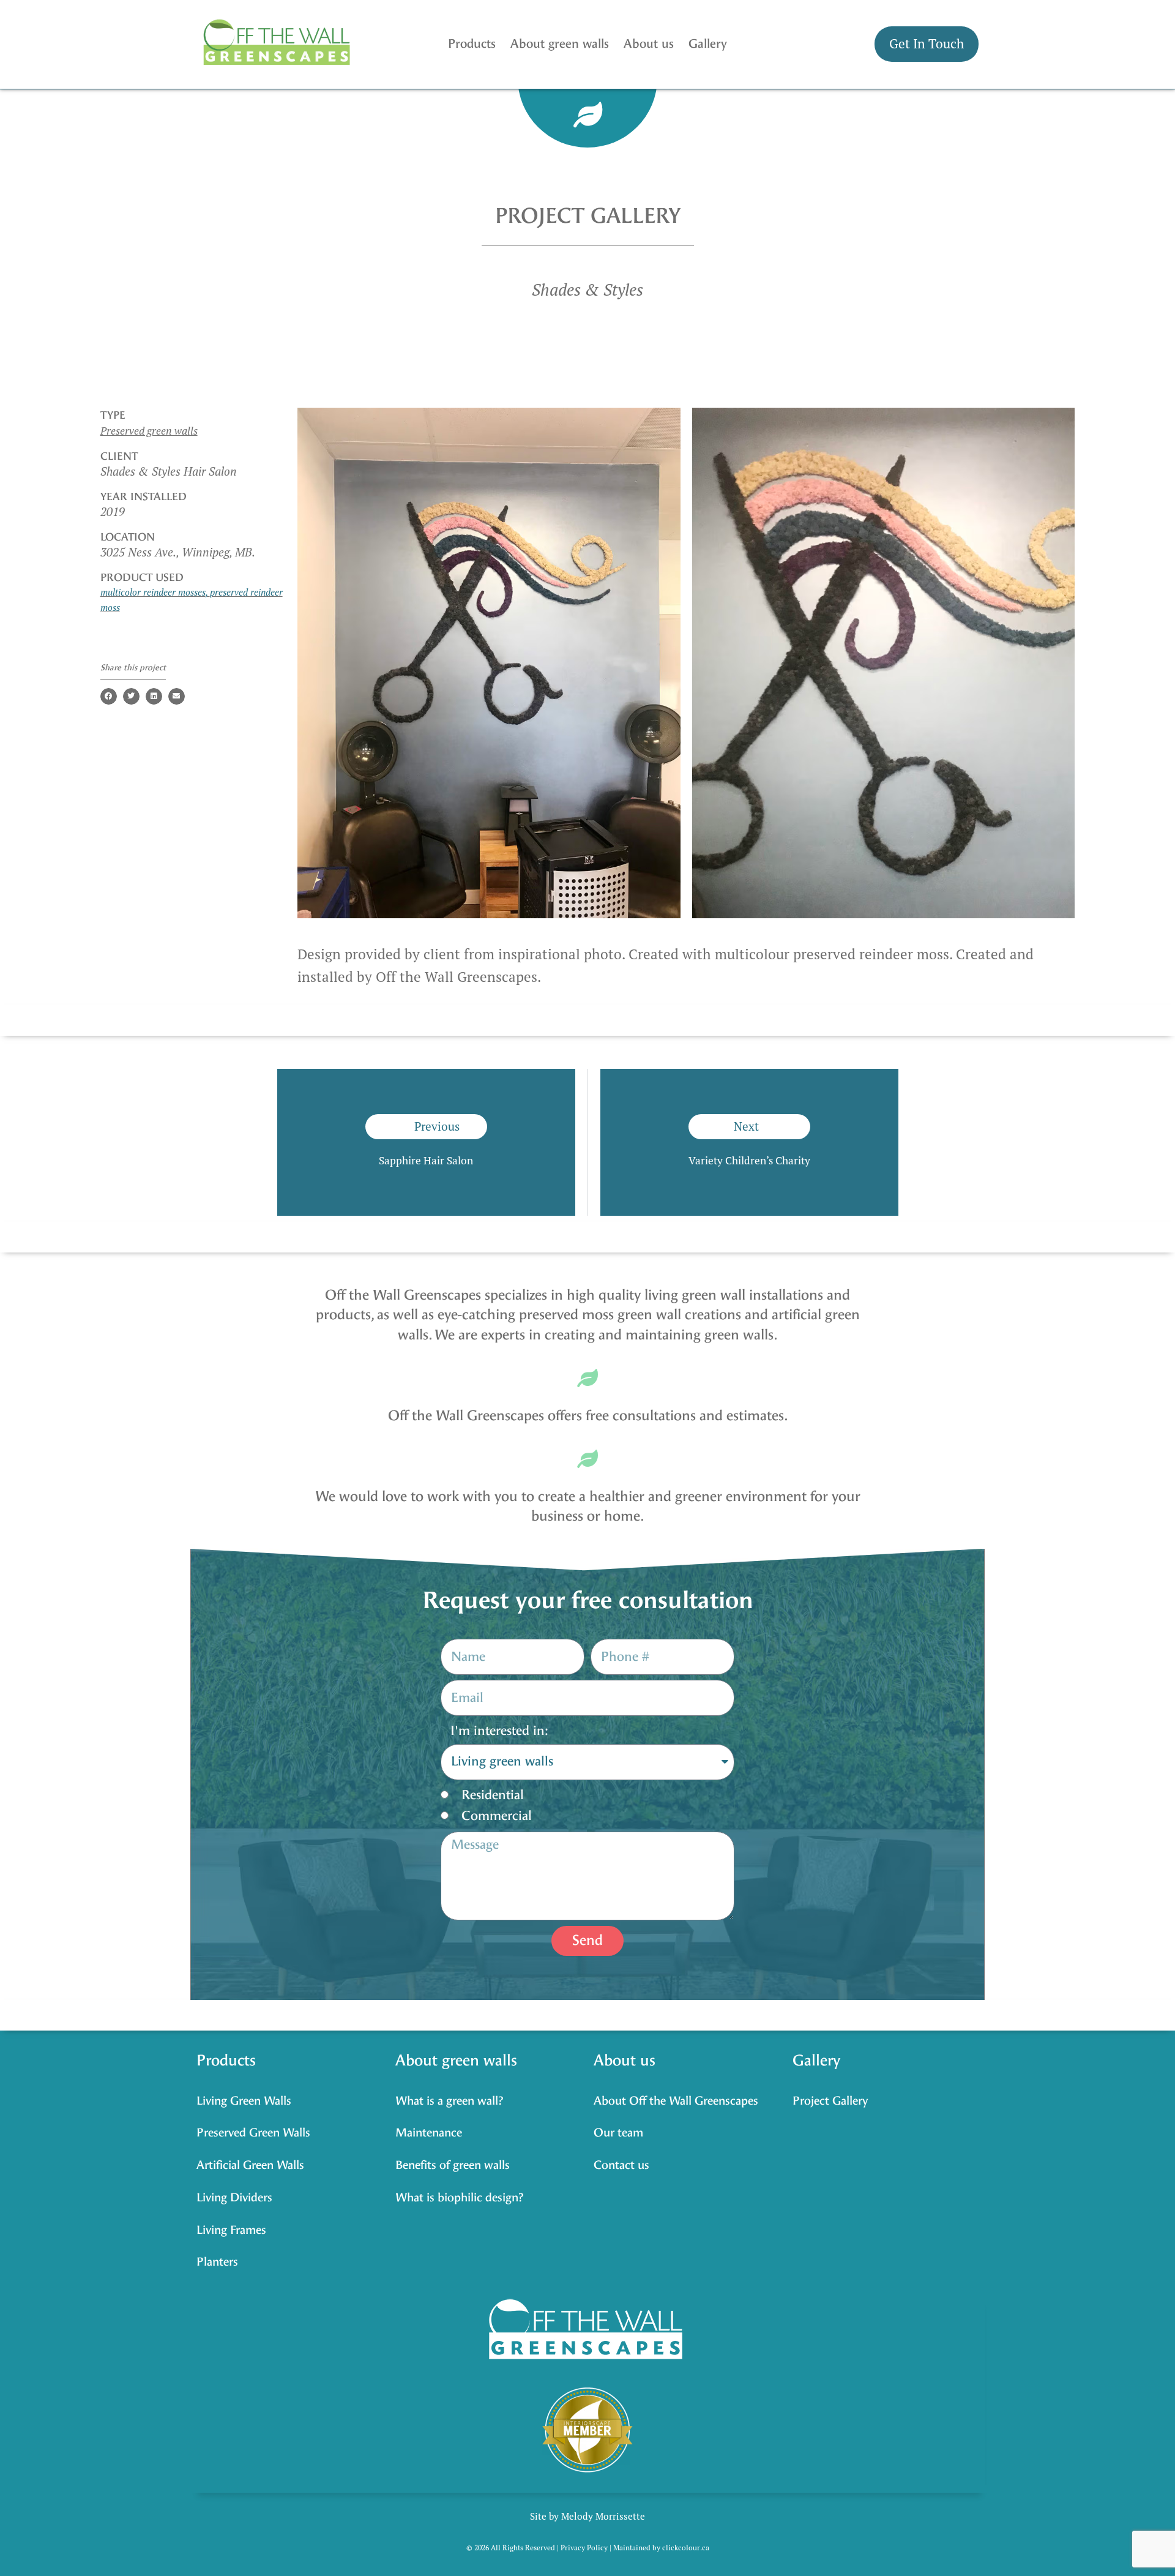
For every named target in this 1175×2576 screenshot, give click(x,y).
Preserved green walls (149, 431)
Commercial (497, 1816)
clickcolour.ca (686, 2548)
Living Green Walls (244, 2101)
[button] (109, 696)
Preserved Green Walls (253, 2132)
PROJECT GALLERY (588, 216)
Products (472, 44)
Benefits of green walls (453, 2165)
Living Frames (231, 2230)
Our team (618, 2132)
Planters (217, 2262)
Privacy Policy (584, 2548)
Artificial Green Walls (250, 2165)
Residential (493, 1795)
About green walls (560, 44)
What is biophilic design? (460, 2197)
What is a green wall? (449, 2101)
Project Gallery (830, 2101)
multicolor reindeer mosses (153, 592)
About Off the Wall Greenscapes (676, 2101)
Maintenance (429, 2132)
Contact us (621, 2165)
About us (649, 44)
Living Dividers (234, 2197)
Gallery (708, 44)
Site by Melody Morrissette (587, 2516)
